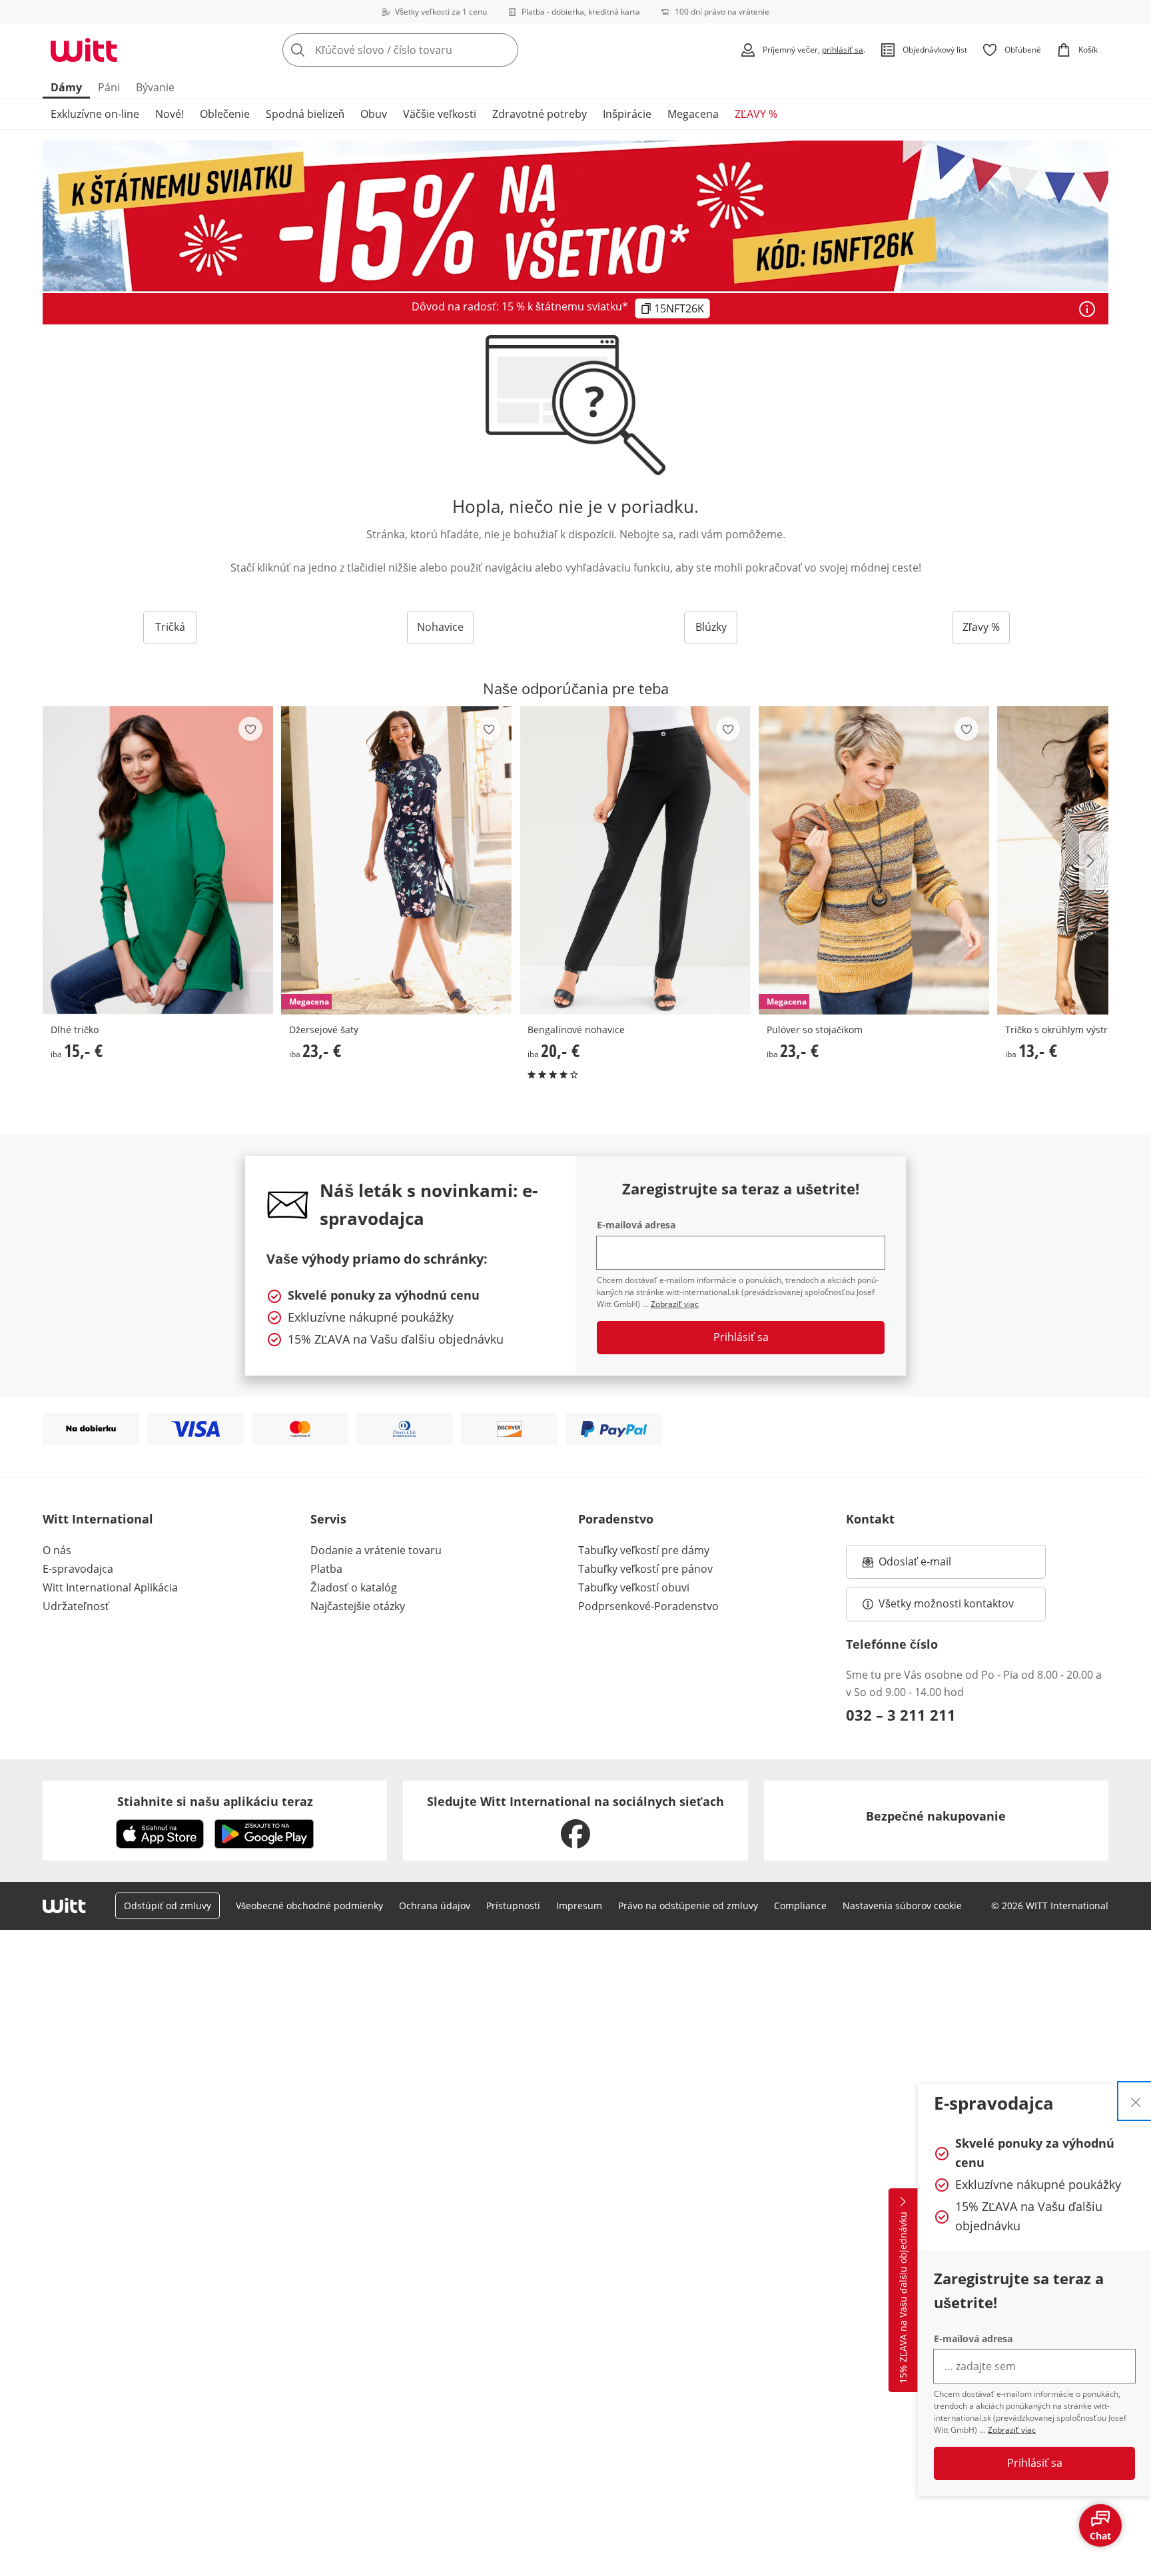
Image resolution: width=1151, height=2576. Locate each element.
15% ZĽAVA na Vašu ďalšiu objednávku (903, 2298)
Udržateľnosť (76, 1606)
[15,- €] (158, 860)
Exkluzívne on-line (95, 114)
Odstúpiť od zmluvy (168, 1906)
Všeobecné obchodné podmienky (309, 1906)
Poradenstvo (616, 1519)
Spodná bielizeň (305, 114)
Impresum (579, 1906)
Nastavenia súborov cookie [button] (902, 1906)
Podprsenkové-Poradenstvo (648, 1606)
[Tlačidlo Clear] (504, 50)
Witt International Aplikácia (110, 1587)
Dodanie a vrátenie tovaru (376, 1550)
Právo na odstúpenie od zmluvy (688, 1906)
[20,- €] (635, 860)
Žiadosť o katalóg (354, 1587)
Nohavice (440, 627)
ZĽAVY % (756, 114)
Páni (109, 87)
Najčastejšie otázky (358, 1606)
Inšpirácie (627, 114)
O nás (57, 1550)
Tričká (170, 627)
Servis (328, 1519)
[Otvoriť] (1087, 309)
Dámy (66, 87)
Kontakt (870, 1519)
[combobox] (430, 50)
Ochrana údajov (435, 1906)
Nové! (170, 114)
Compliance (800, 1906)
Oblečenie (225, 114)
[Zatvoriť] (1136, 2101)
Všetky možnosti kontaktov (946, 1603)
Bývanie (155, 87)
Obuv (374, 114)
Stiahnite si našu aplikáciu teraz (215, 1801)
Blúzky (711, 627)
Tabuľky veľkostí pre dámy (644, 1550)
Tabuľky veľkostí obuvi (634, 1587)
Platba (326, 1569)
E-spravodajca (78, 1569)
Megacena (693, 114)
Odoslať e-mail (929, 1565)
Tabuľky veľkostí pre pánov (645, 1569)
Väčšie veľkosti (440, 114)
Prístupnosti (513, 1906)
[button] (1094, 861)
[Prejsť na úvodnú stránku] (84, 50)
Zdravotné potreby (540, 114)
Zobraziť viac (1012, 2430)
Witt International (98, 1519)
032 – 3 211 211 (901, 1715)
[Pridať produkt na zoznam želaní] (250, 729)
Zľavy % (981, 627)
